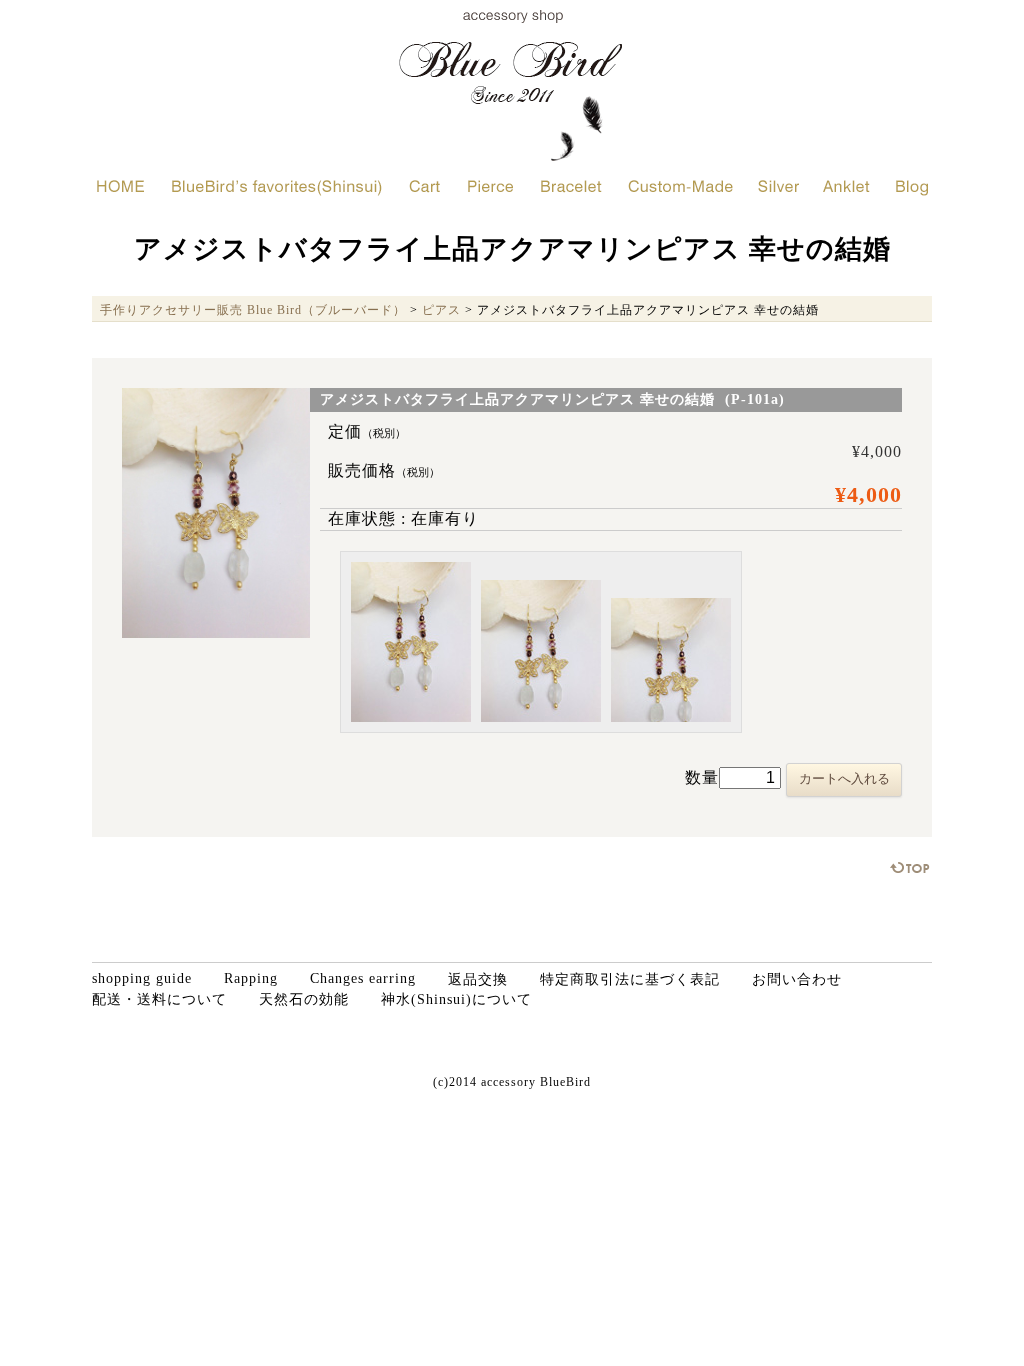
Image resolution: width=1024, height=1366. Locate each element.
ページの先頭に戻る (910, 867)
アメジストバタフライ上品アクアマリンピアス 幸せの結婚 (512, 249)
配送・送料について (159, 999)
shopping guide (142, 978)
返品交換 (478, 979)
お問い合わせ (797, 979)
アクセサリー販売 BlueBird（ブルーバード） (512, 85)
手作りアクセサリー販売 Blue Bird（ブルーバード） (253, 310)
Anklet (846, 186)
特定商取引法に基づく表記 (630, 979)
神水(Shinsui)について (456, 999)
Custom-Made (681, 186)
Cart (425, 186)
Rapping (251, 978)
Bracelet (571, 186)
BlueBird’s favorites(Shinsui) (277, 186)
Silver (778, 186)
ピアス (441, 310)
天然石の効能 (304, 999)
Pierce (490, 186)
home (120, 186)
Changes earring (363, 978)
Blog (912, 186)
